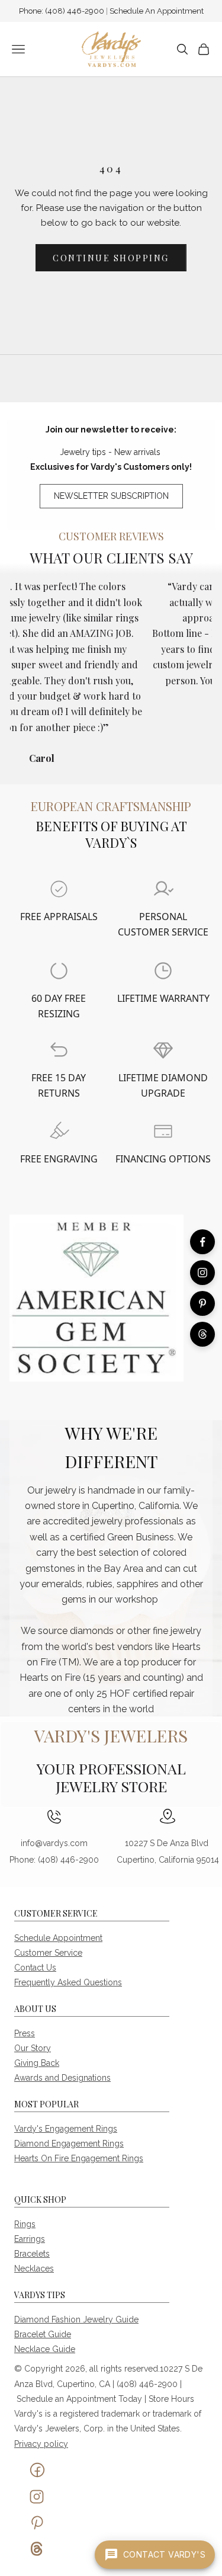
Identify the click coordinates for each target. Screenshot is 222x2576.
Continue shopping (111, 258)
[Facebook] (202, 1242)
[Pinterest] (202, 1303)
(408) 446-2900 (75, 11)
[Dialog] (59, 889)
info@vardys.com (54, 1843)
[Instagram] (202, 1273)
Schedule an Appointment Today (79, 2399)
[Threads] (202, 1334)
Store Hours (171, 2399)
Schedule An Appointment (157, 11)
